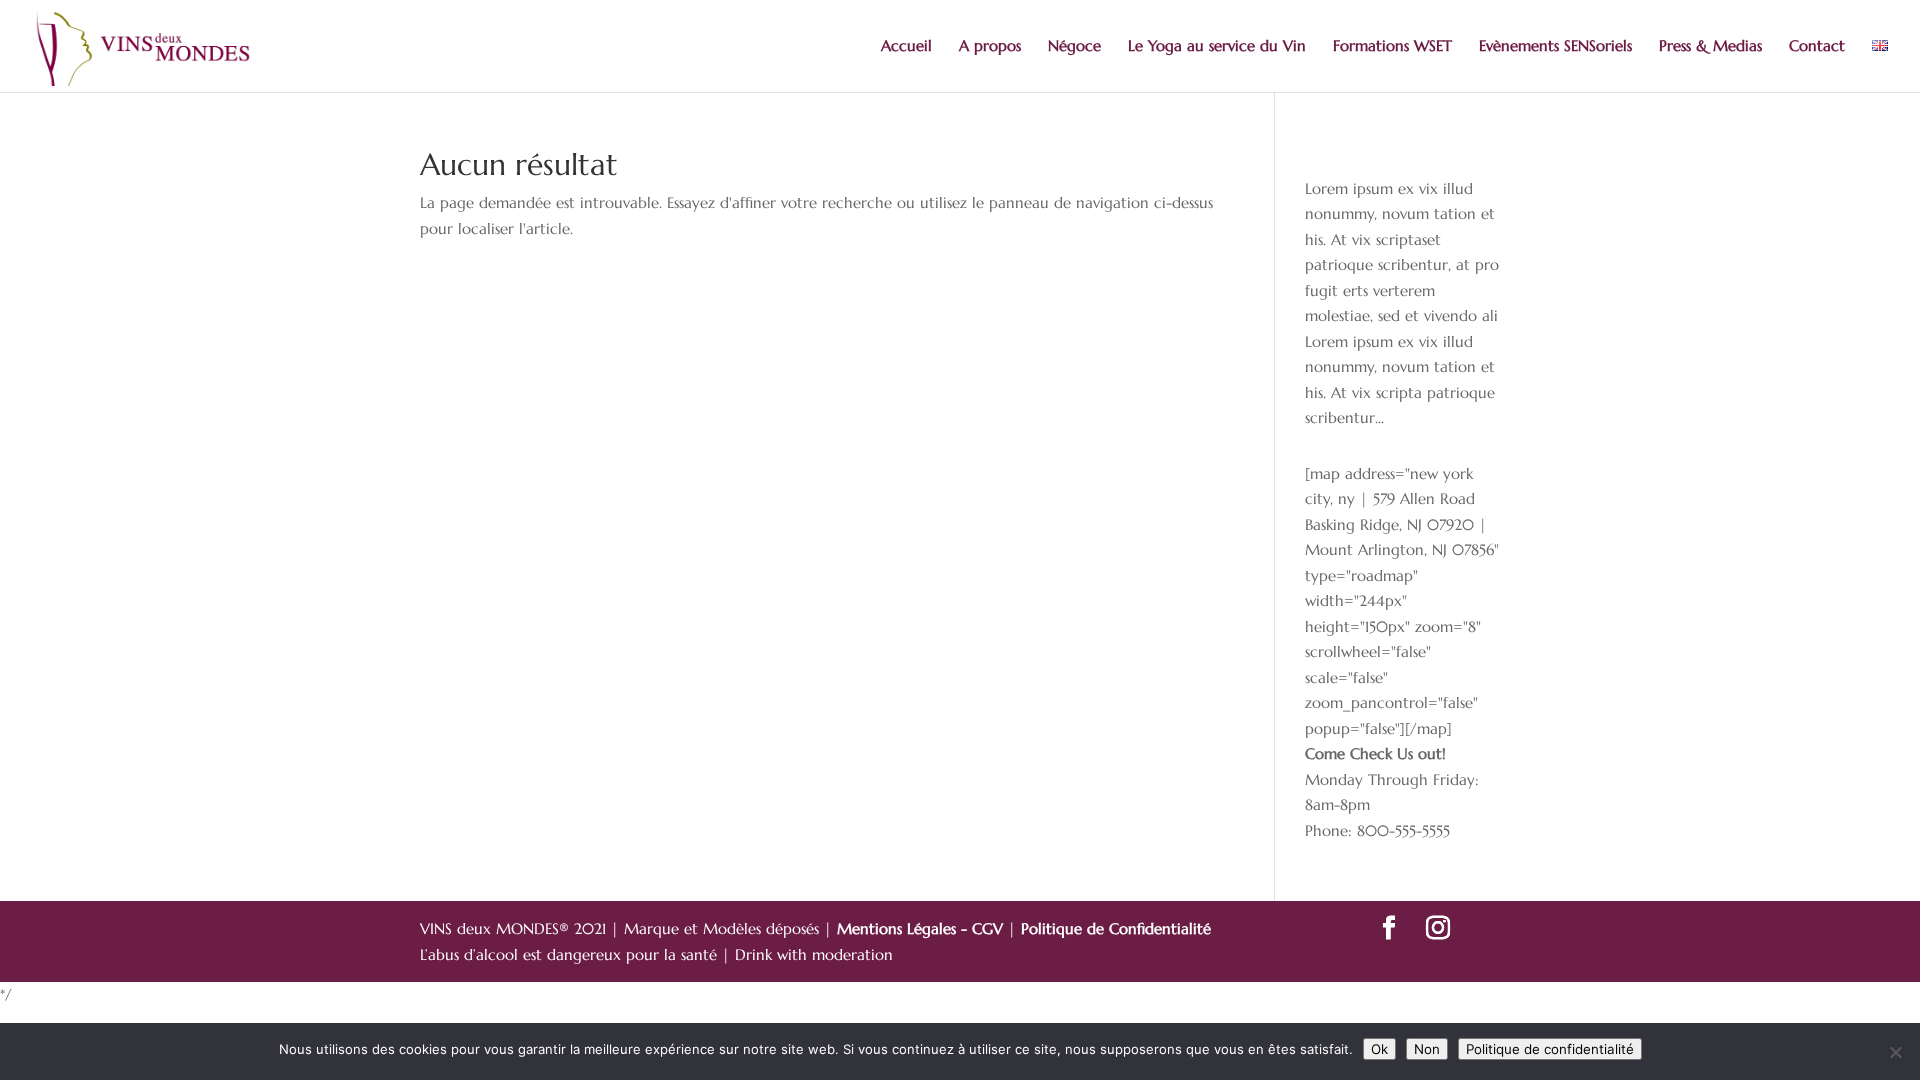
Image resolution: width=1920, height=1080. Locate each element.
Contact (1817, 47)
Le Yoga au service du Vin (1217, 47)
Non (1427, 1049)
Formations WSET (1392, 47)
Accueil (906, 47)
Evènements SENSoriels (1555, 47)
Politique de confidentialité (1550, 1049)
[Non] (1895, 1052)
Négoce (1074, 47)
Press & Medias (1710, 47)
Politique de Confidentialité (1116, 928)
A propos (990, 47)
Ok (1379, 1049)
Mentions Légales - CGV (922, 928)
